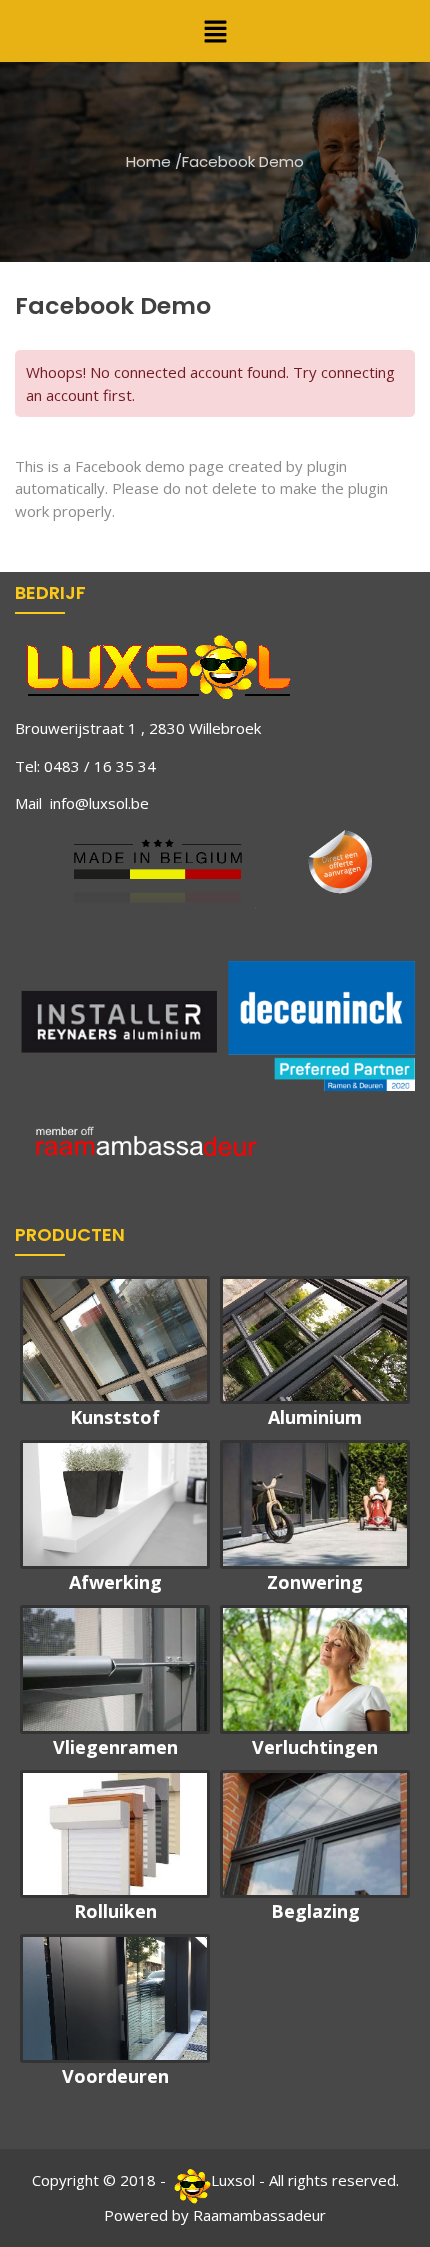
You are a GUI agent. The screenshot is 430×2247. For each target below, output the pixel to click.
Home (148, 161)
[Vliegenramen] (115, 1669)
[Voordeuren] (115, 1998)
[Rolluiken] (115, 1834)
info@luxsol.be (99, 803)
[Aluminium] (315, 1340)
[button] (215, 31)
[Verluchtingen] (315, 1669)
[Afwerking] (115, 1504)
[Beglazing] (315, 1834)
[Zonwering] (315, 1504)
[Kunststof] (115, 1340)
